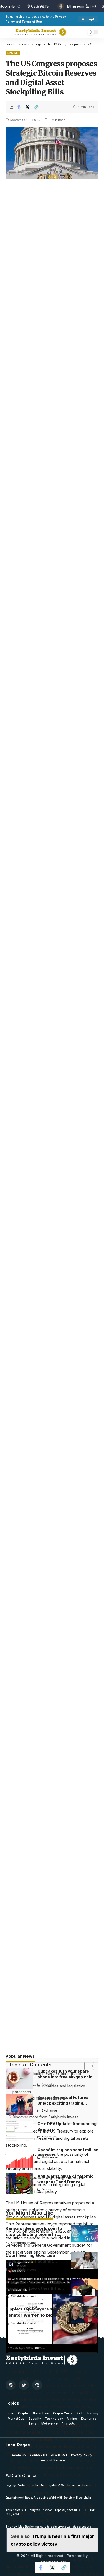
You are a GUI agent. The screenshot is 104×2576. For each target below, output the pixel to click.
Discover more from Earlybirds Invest (45, 2117)
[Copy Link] (36, 107)
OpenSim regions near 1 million (68, 2150)
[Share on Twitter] (27, 107)
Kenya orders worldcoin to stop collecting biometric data (34, 2234)
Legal (13, 53)
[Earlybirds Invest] (41, 32)
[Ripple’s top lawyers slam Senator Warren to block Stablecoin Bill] (85, 2314)
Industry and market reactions (39, 2098)
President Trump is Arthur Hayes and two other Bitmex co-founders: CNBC (35, 2288)
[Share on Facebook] (19, 107)
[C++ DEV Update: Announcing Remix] (19, 2131)
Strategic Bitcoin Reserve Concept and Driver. (46, 2077)
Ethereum (49, 2137)
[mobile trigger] (10, 32)
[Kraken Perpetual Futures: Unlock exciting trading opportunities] (19, 2105)
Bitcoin (47, 2189)
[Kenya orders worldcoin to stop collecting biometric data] (85, 2234)
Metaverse (50, 2157)
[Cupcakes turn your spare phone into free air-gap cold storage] (19, 2079)
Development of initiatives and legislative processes (49, 2089)
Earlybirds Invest (23, 2243)
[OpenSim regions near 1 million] (19, 2157)
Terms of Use (32, 22)
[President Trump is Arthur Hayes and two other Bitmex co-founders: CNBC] (85, 2288)
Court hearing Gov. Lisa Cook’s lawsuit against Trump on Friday (30, 2261)
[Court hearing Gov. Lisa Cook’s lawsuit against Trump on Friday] (85, 2261)
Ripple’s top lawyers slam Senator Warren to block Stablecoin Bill (33, 2315)
